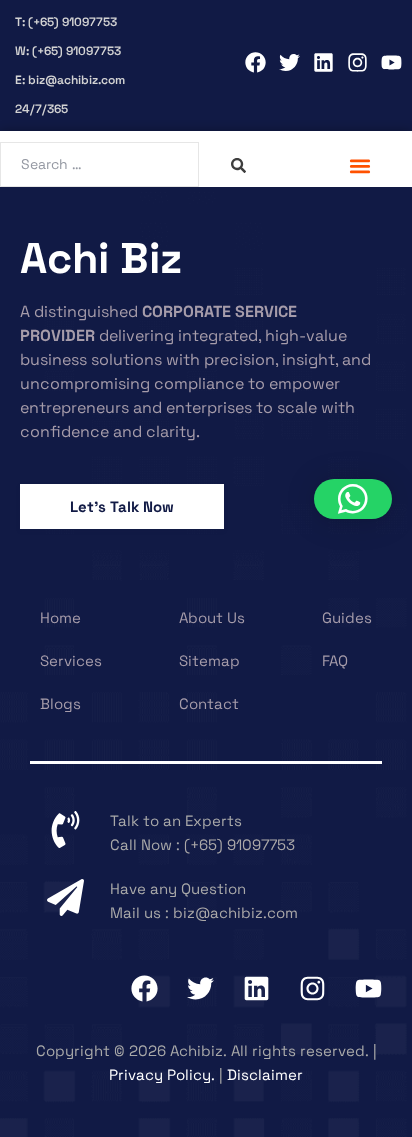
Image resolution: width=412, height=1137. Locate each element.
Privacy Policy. (162, 1074)
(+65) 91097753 (239, 844)
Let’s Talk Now (122, 506)
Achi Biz (101, 258)
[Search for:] (101, 163)
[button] (360, 165)
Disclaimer (265, 1074)
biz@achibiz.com (235, 912)
